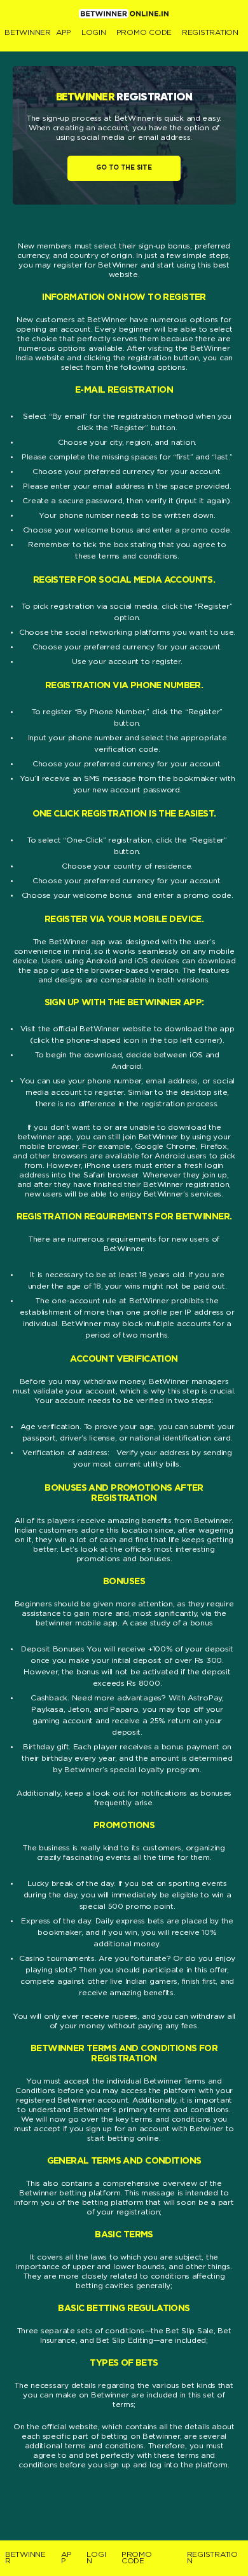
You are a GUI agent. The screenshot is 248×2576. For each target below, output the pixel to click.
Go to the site (124, 168)
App (64, 33)
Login (94, 33)
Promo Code (144, 33)
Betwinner (28, 33)
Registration (210, 33)
